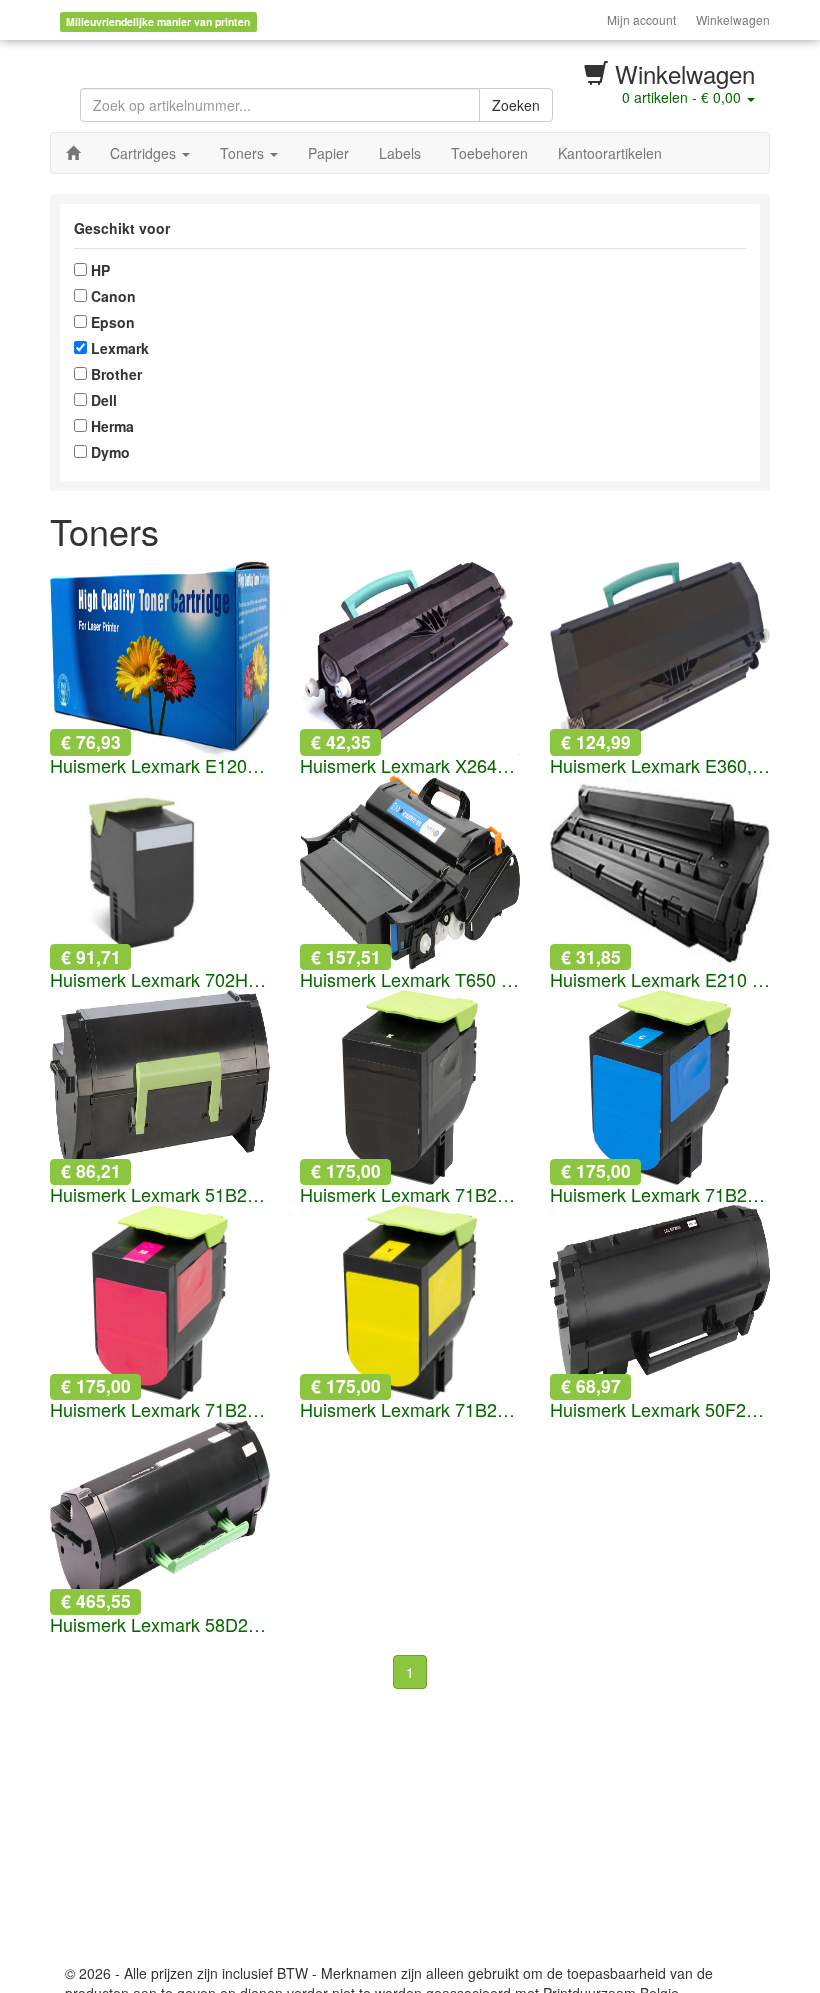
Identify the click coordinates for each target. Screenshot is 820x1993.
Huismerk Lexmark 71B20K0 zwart (410, 1195)
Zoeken (516, 105)
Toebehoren (489, 153)
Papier (328, 153)
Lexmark (118, 348)
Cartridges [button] (145, 153)
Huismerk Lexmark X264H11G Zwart (410, 766)
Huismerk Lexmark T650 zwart (410, 980)
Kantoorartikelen (610, 153)
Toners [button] (244, 153)
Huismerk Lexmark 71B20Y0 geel (410, 1410)
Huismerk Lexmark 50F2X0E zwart (660, 1410)
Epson (111, 322)
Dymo (108, 452)
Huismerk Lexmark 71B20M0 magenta (160, 1410)
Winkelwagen (733, 19)
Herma (110, 426)
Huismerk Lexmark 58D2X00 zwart (160, 1625)
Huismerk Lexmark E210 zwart (660, 980)
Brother (114, 374)
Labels (400, 153)
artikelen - (681, 97)
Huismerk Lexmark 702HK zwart (160, 980)
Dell (102, 400)
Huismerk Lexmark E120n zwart (160, 766)
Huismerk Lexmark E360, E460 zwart (660, 766)
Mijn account (641, 19)
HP (98, 270)
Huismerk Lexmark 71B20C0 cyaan (660, 1195)
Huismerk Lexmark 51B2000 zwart (160, 1195)
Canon (111, 296)
